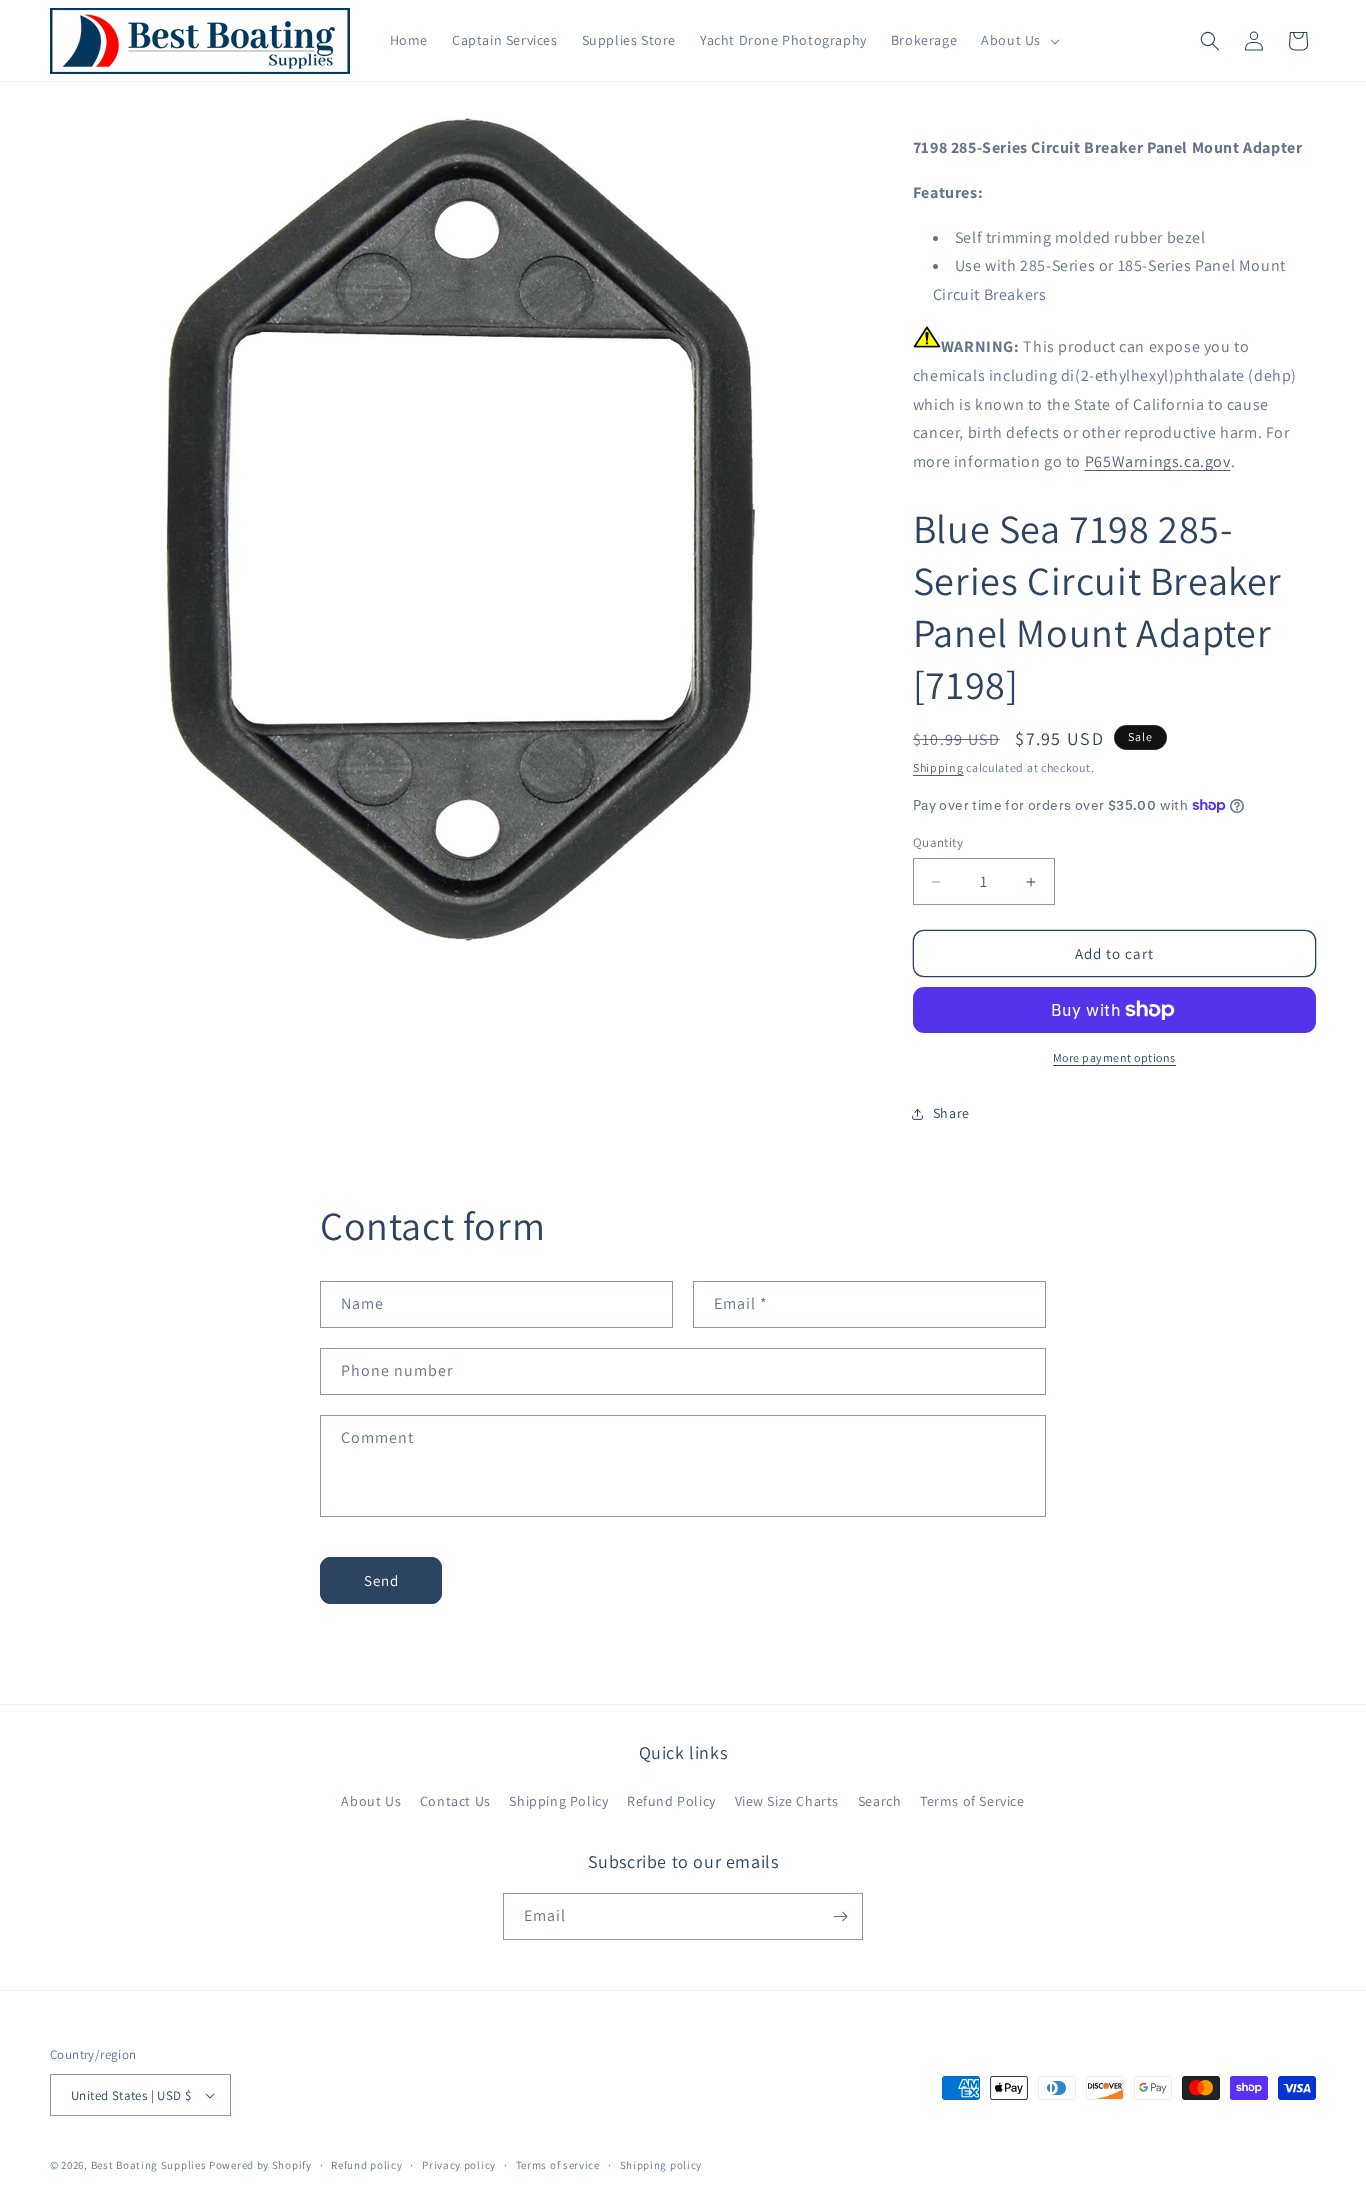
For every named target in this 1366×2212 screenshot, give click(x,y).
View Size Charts (787, 1801)
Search (880, 1801)
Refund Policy (671, 1801)
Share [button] (951, 1113)
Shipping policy (661, 2165)
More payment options (1114, 1057)
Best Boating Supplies (149, 2165)
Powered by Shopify (260, 2165)
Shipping (938, 767)
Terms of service (558, 2165)
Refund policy (366, 2165)
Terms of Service (972, 1801)
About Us (371, 1801)
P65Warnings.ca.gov (1158, 461)
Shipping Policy (558, 1801)
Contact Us (455, 1801)
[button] (1018, 40)
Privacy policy (459, 2165)
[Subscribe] (840, 1916)
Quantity (938, 842)
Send (381, 1580)
